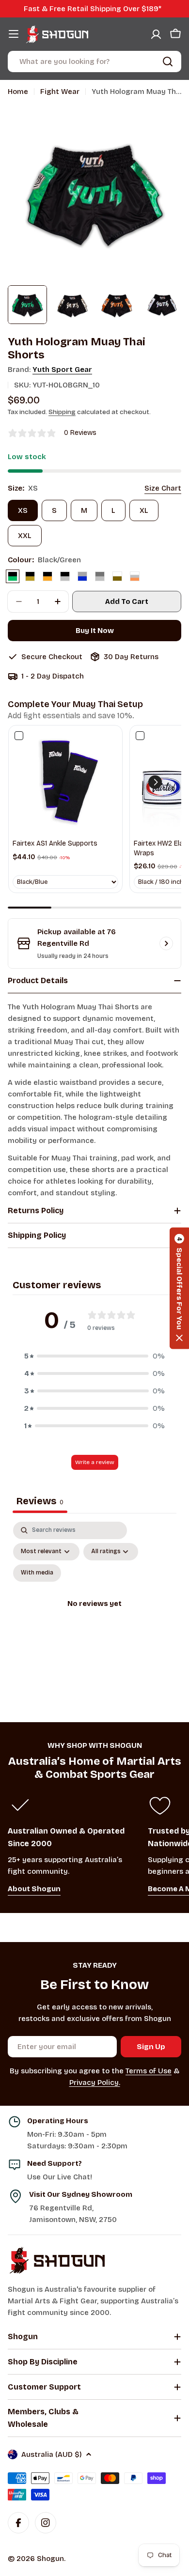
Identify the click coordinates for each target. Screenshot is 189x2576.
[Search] (168, 62)
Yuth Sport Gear (62, 370)
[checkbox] (37, 1573)
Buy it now (95, 631)
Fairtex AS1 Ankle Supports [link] (55, 843)
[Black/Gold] (30, 576)
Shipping (62, 412)
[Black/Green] (13, 576)
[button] (155, 782)
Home (18, 92)
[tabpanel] (94, 1615)
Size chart (163, 488)
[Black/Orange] (47, 576)
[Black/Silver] (65, 576)
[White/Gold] (117, 576)
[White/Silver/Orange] (135, 576)
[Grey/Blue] (82, 576)
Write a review (95, 1462)
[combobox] (94, 62)
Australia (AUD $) (52, 2454)
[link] (65, 782)
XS (23, 510)
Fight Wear (60, 92)
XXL (25, 536)
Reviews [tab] (40, 1501)
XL (144, 510)
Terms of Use (149, 2071)
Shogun (50, 2559)
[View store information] (166, 943)
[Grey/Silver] (100, 576)
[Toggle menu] (14, 34)
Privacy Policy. (95, 2082)
